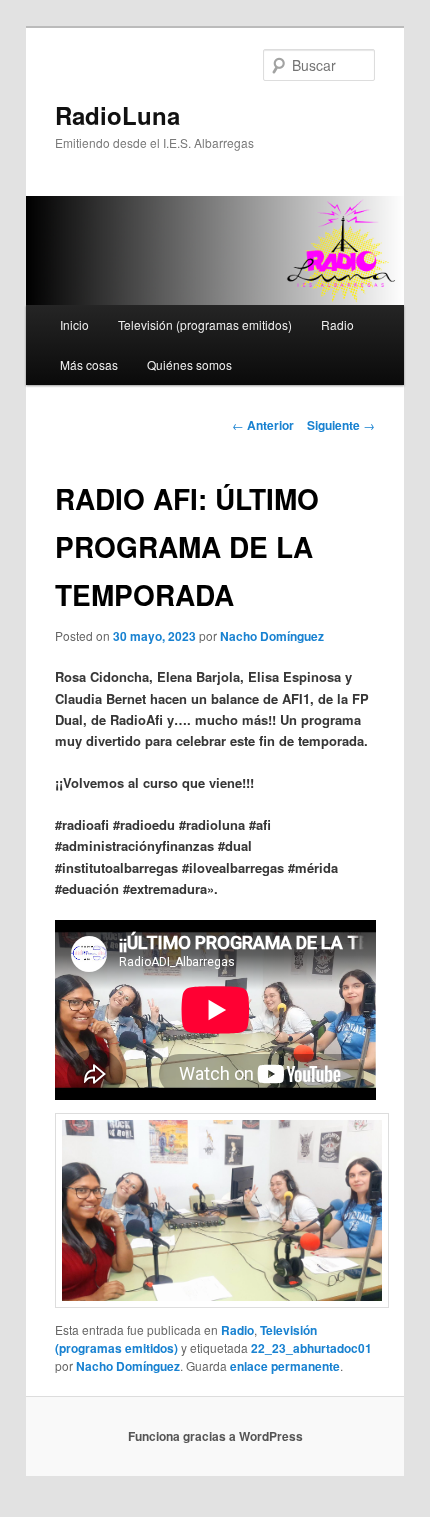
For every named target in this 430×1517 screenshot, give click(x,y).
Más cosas (89, 364)
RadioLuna (117, 115)
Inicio (74, 324)
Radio (337, 324)
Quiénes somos (189, 364)
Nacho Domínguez (272, 636)
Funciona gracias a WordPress (215, 1436)
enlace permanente (285, 1366)
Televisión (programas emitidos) (205, 324)
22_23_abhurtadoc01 (311, 1348)
